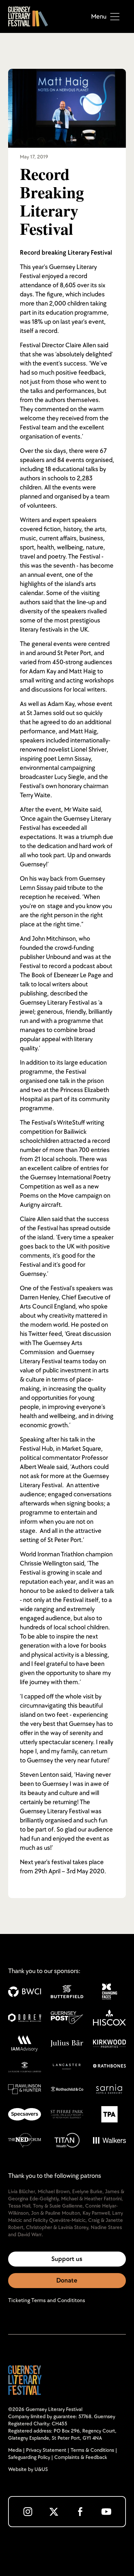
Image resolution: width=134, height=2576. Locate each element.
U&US (41, 2470)
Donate (67, 2281)
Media (15, 2450)
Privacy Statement (46, 2450)
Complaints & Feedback (81, 2457)
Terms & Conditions (92, 2450)
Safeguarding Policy (29, 2457)
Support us (67, 2259)
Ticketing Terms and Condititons (47, 2300)
